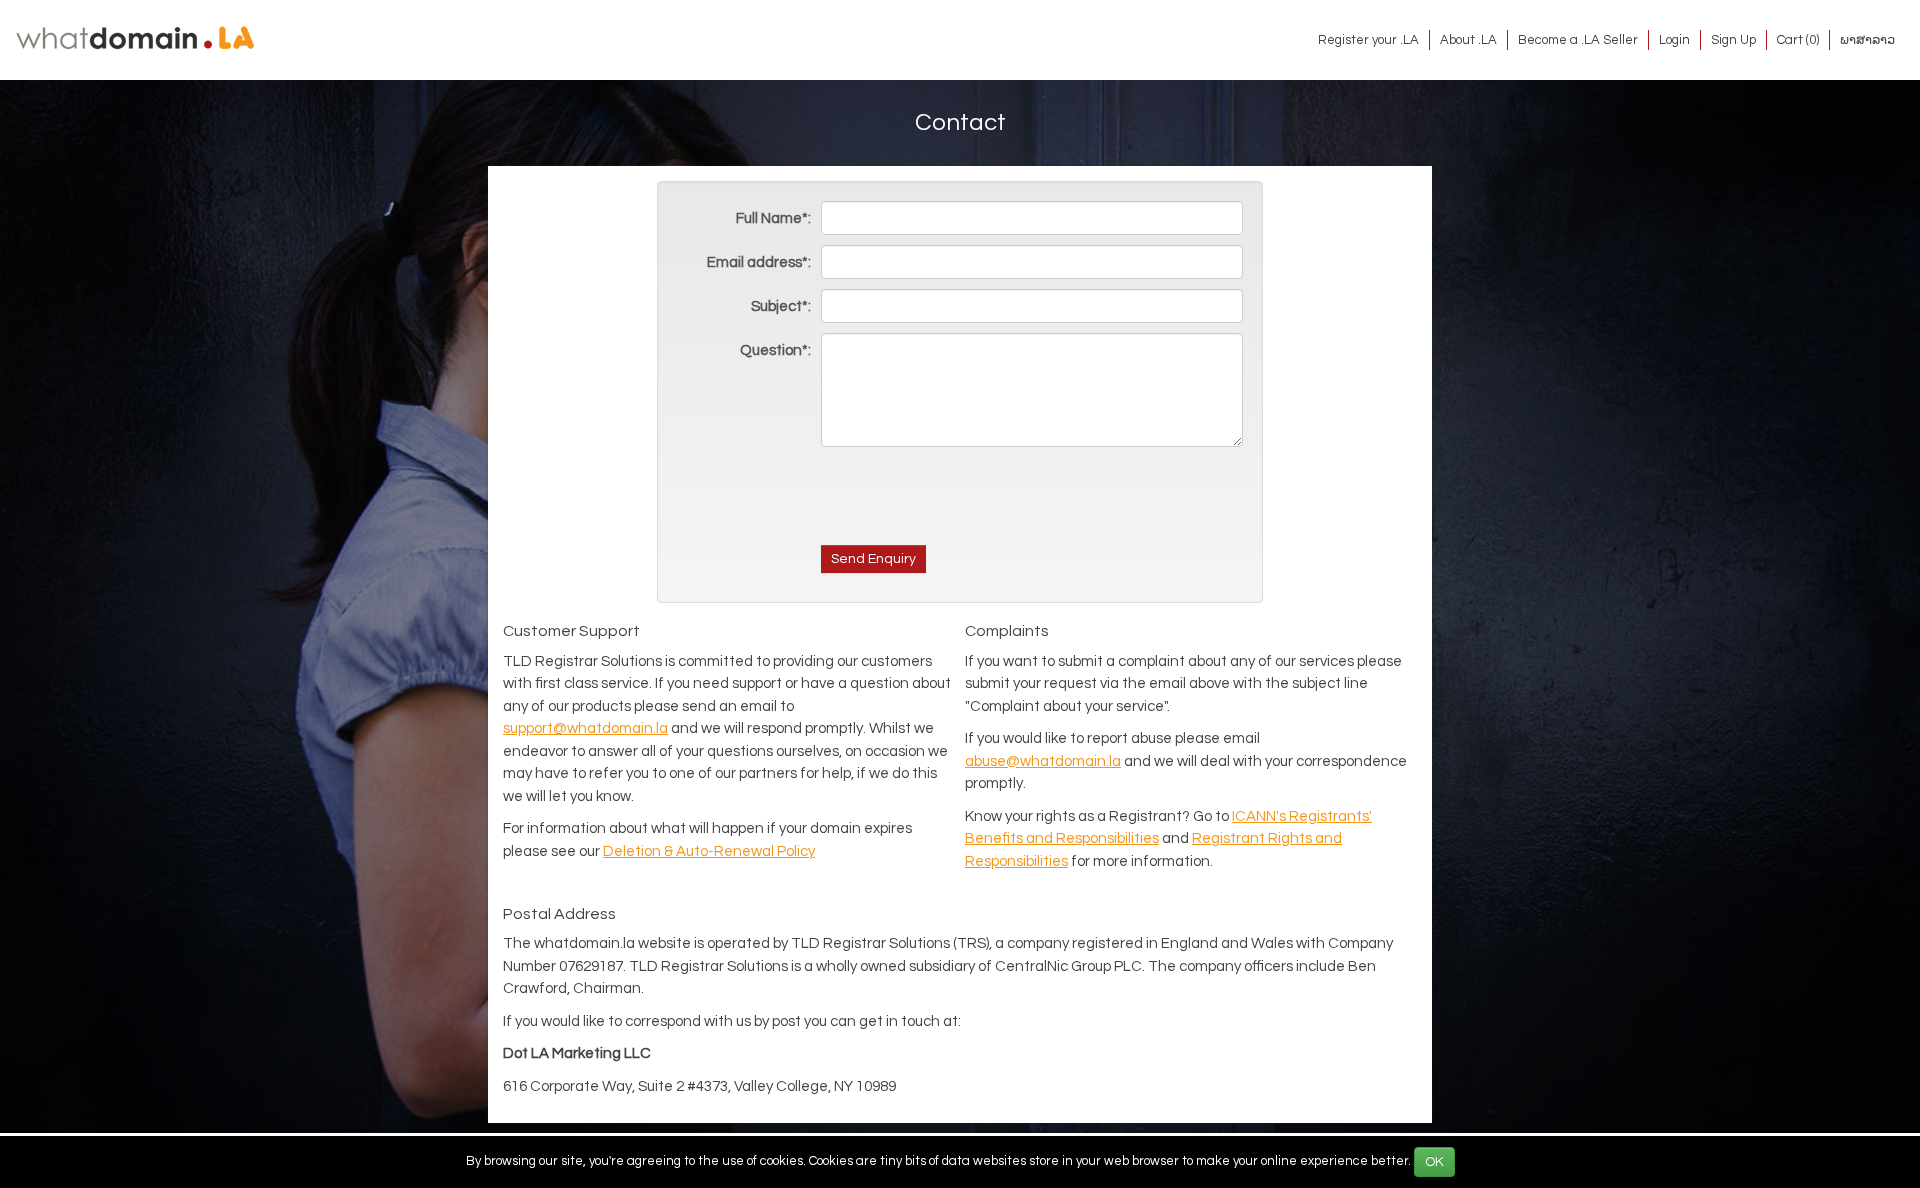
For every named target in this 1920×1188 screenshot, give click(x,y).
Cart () (1798, 40)
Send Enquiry (873, 559)
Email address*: (759, 262)
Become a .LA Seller (1578, 40)
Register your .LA (1368, 40)
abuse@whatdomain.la (1043, 761)
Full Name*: (773, 218)
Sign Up (1733, 40)
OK (1434, 1162)
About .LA (1468, 40)
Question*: (775, 350)
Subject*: (781, 306)
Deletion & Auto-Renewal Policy (709, 851)
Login (1674, 40)
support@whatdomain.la (585, 728)
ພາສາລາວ (1867, 40)
